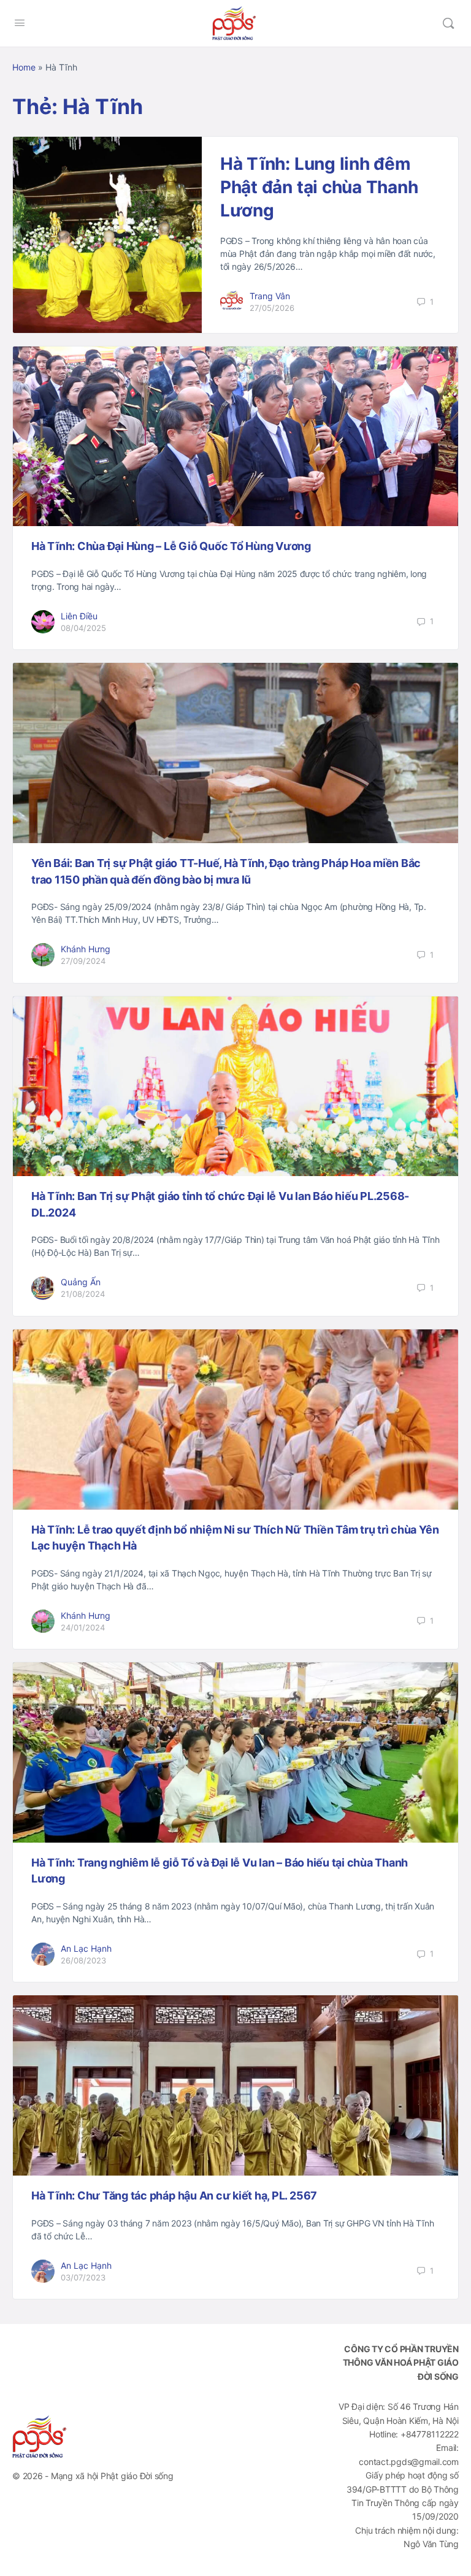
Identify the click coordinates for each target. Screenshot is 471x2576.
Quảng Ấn (81, 1282)
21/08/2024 (83, 1294)
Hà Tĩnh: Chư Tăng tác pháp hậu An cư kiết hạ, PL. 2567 (174, 2196)
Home (24, 67)
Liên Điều (79, 616)
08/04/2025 (83, 628)
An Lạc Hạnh (86, 1948)
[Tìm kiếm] (448, 23)
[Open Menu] (20, 22)
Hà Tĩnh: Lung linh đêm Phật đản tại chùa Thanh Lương (319, 187)
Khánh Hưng (86, 949)
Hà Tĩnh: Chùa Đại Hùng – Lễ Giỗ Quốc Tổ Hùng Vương (171, 546)
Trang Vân (270, 296)
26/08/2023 (83, 1960)
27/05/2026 (272, 308)
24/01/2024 (83, 1627)
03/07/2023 (83, 2277)
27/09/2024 (83, 961)
